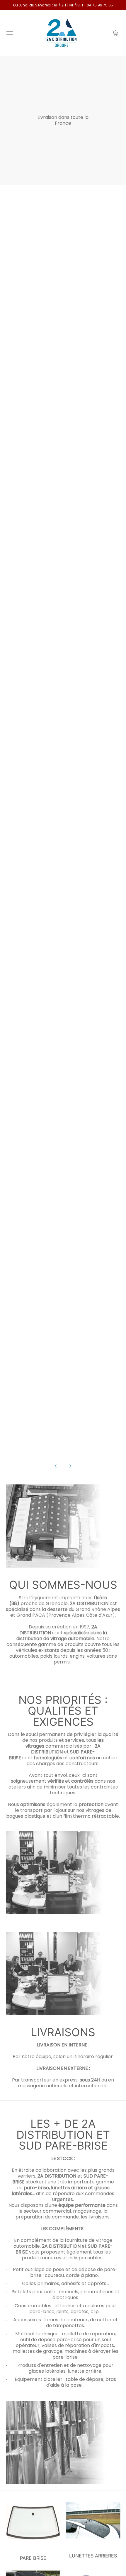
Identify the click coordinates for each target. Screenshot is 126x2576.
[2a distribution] (62, 33)
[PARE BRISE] (33, 2523)
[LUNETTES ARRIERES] (93, 2523)
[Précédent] (56, 1466)
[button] (115, 33)
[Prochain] (70, 1466)
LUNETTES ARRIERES (93, 2558)
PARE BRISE (33, 2558)
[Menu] (9, 33)
